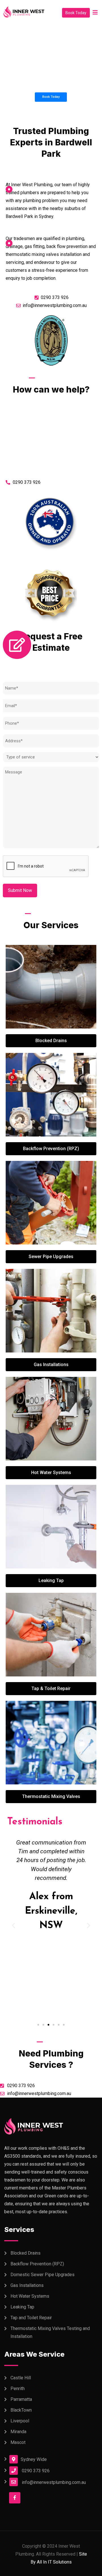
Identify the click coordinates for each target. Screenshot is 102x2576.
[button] (38, 2025)
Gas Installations (27, 2285)
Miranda (18, 2432)
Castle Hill (21, 2378)
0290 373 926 (36, 2471)
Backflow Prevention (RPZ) (37, 2264)
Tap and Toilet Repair (31, 2318)
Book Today (76, 13)
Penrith (18, 2389)
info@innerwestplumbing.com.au (54, 2482)
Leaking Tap (22, 2307)
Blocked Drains (25, 2253)
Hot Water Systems (30, 2296)
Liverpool (20, 2421)
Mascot (18, 2442)
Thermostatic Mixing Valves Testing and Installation (50, 2332)
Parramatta (21, 2399)
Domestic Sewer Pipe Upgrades (42, 2275)
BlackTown (21, 2410)
